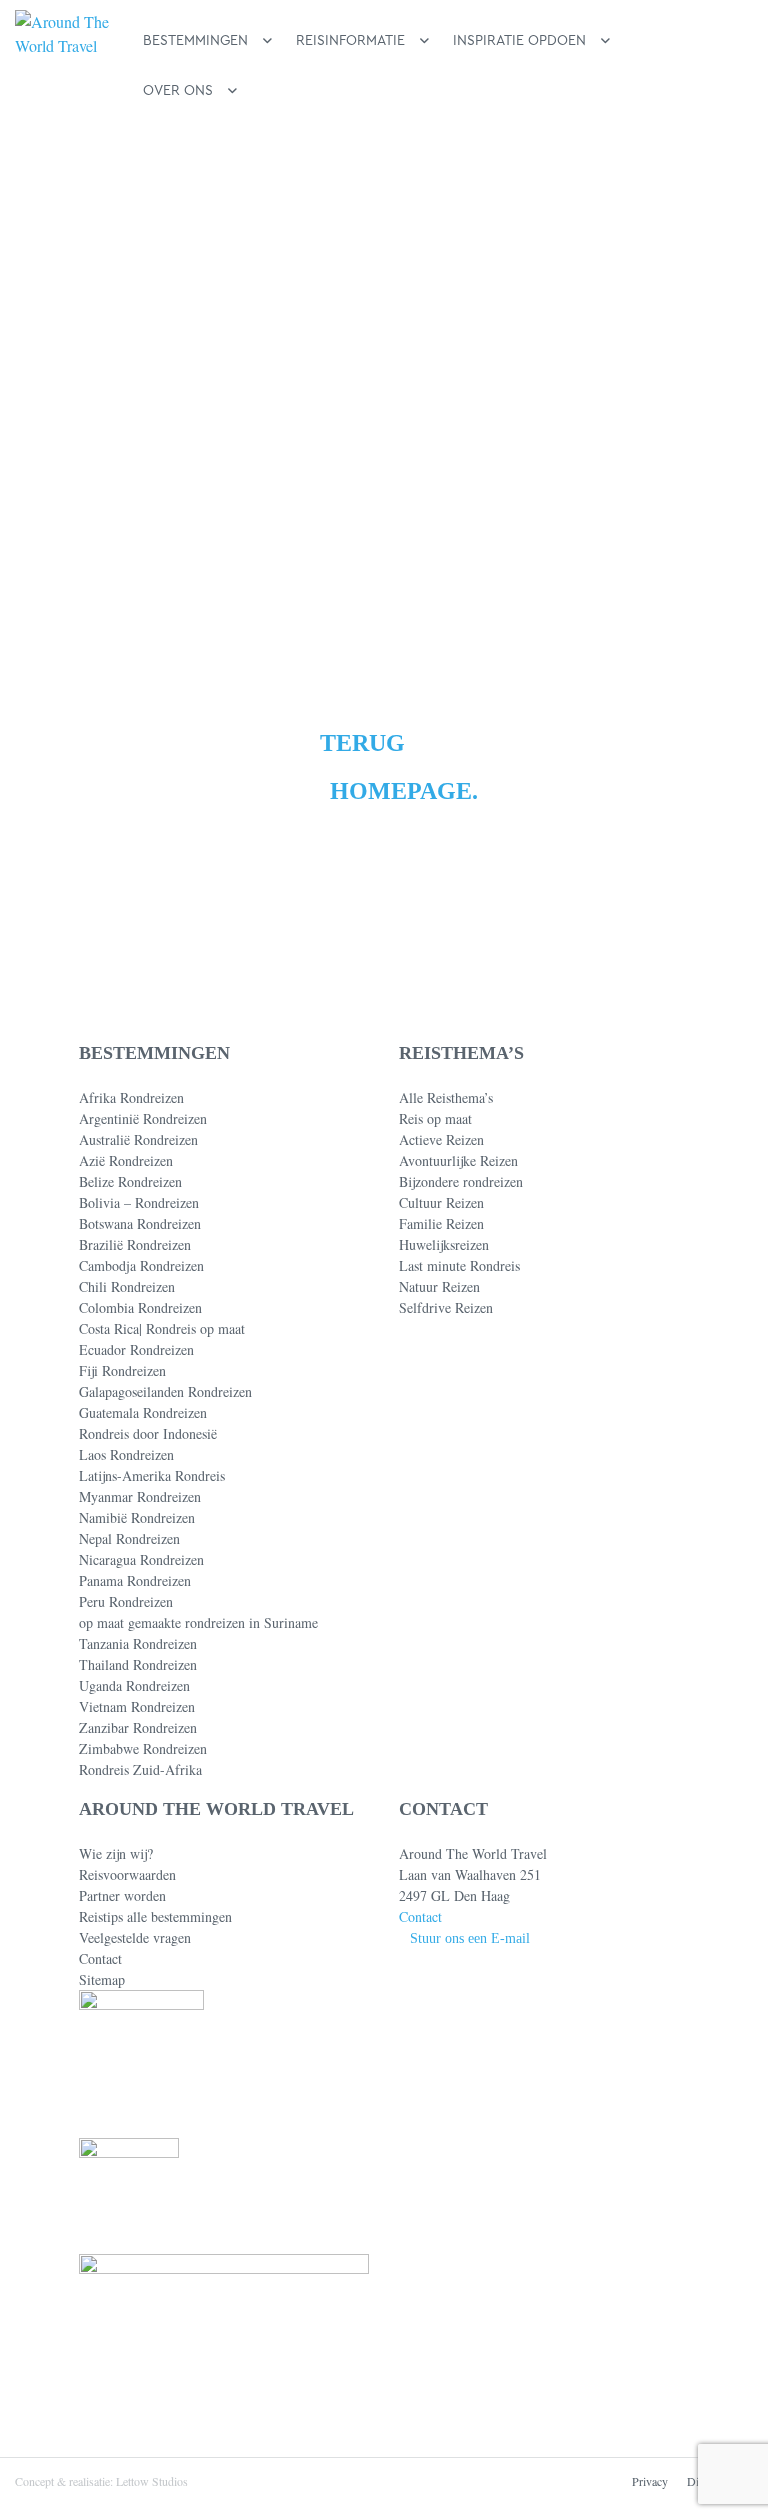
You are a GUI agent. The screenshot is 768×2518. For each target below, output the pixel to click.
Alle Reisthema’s (446, 1097)
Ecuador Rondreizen (136, 1349)
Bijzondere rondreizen (461, 1181)
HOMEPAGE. (404, 791)
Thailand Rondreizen (138, 1664)
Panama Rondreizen (135, 1580)
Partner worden (122, 1895)
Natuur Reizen (439, 1286)
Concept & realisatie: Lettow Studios (101, 2481)
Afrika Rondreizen (131, 1097)
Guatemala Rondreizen (143, 1412)
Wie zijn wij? (116, 1853)
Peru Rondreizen (126, 1601)
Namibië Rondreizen (137, 1517)
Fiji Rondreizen (122, 1370)
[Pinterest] (439, 2377)
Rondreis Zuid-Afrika (140, 1769)
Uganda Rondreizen (134, 1685)
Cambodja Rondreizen (141, 1265)
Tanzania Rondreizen (138, 1643)
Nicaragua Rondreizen (141, 1559)
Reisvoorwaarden (127, 1874)
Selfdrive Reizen (446, 1307)
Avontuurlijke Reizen (458, 1160)
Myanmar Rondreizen (140, 1496)
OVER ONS (178, 90)
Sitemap (102, 1979)
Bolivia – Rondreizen (139, 1202)
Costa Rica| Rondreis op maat (162, 1328)
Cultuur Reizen (441, 1202)
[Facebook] (406, 2377)
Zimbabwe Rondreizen (143, 1748)
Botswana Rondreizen (140, 1223)
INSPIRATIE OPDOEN (519, 40)
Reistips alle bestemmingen (155, 1916)
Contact (100, 1958)
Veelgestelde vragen (135, 1937)
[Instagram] (472, 2377)
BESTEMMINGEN (195, 40)
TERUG (362, 743)
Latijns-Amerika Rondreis (152, 1475)
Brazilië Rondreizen (135, 1244)
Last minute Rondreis (459, 1265)
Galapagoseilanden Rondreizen (165, 1391)
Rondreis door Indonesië (148, 1433)
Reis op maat (435, 1118)
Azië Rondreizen (126, 1160)
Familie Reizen (441, 1223)
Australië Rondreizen (138, 1139)
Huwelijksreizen (444, 1244)
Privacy (650, 2481)
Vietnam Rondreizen (137, 1706)
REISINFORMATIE (350, 40)
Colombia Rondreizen (140, 1307)
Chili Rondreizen (127, 1286)
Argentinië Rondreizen (143, 1118)
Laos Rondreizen (126, 1454)
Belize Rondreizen (130, 1181)
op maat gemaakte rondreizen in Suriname (198, 1622)
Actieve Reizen (441, 1139)
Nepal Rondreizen (129, 1538)
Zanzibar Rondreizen (138, 1727)
